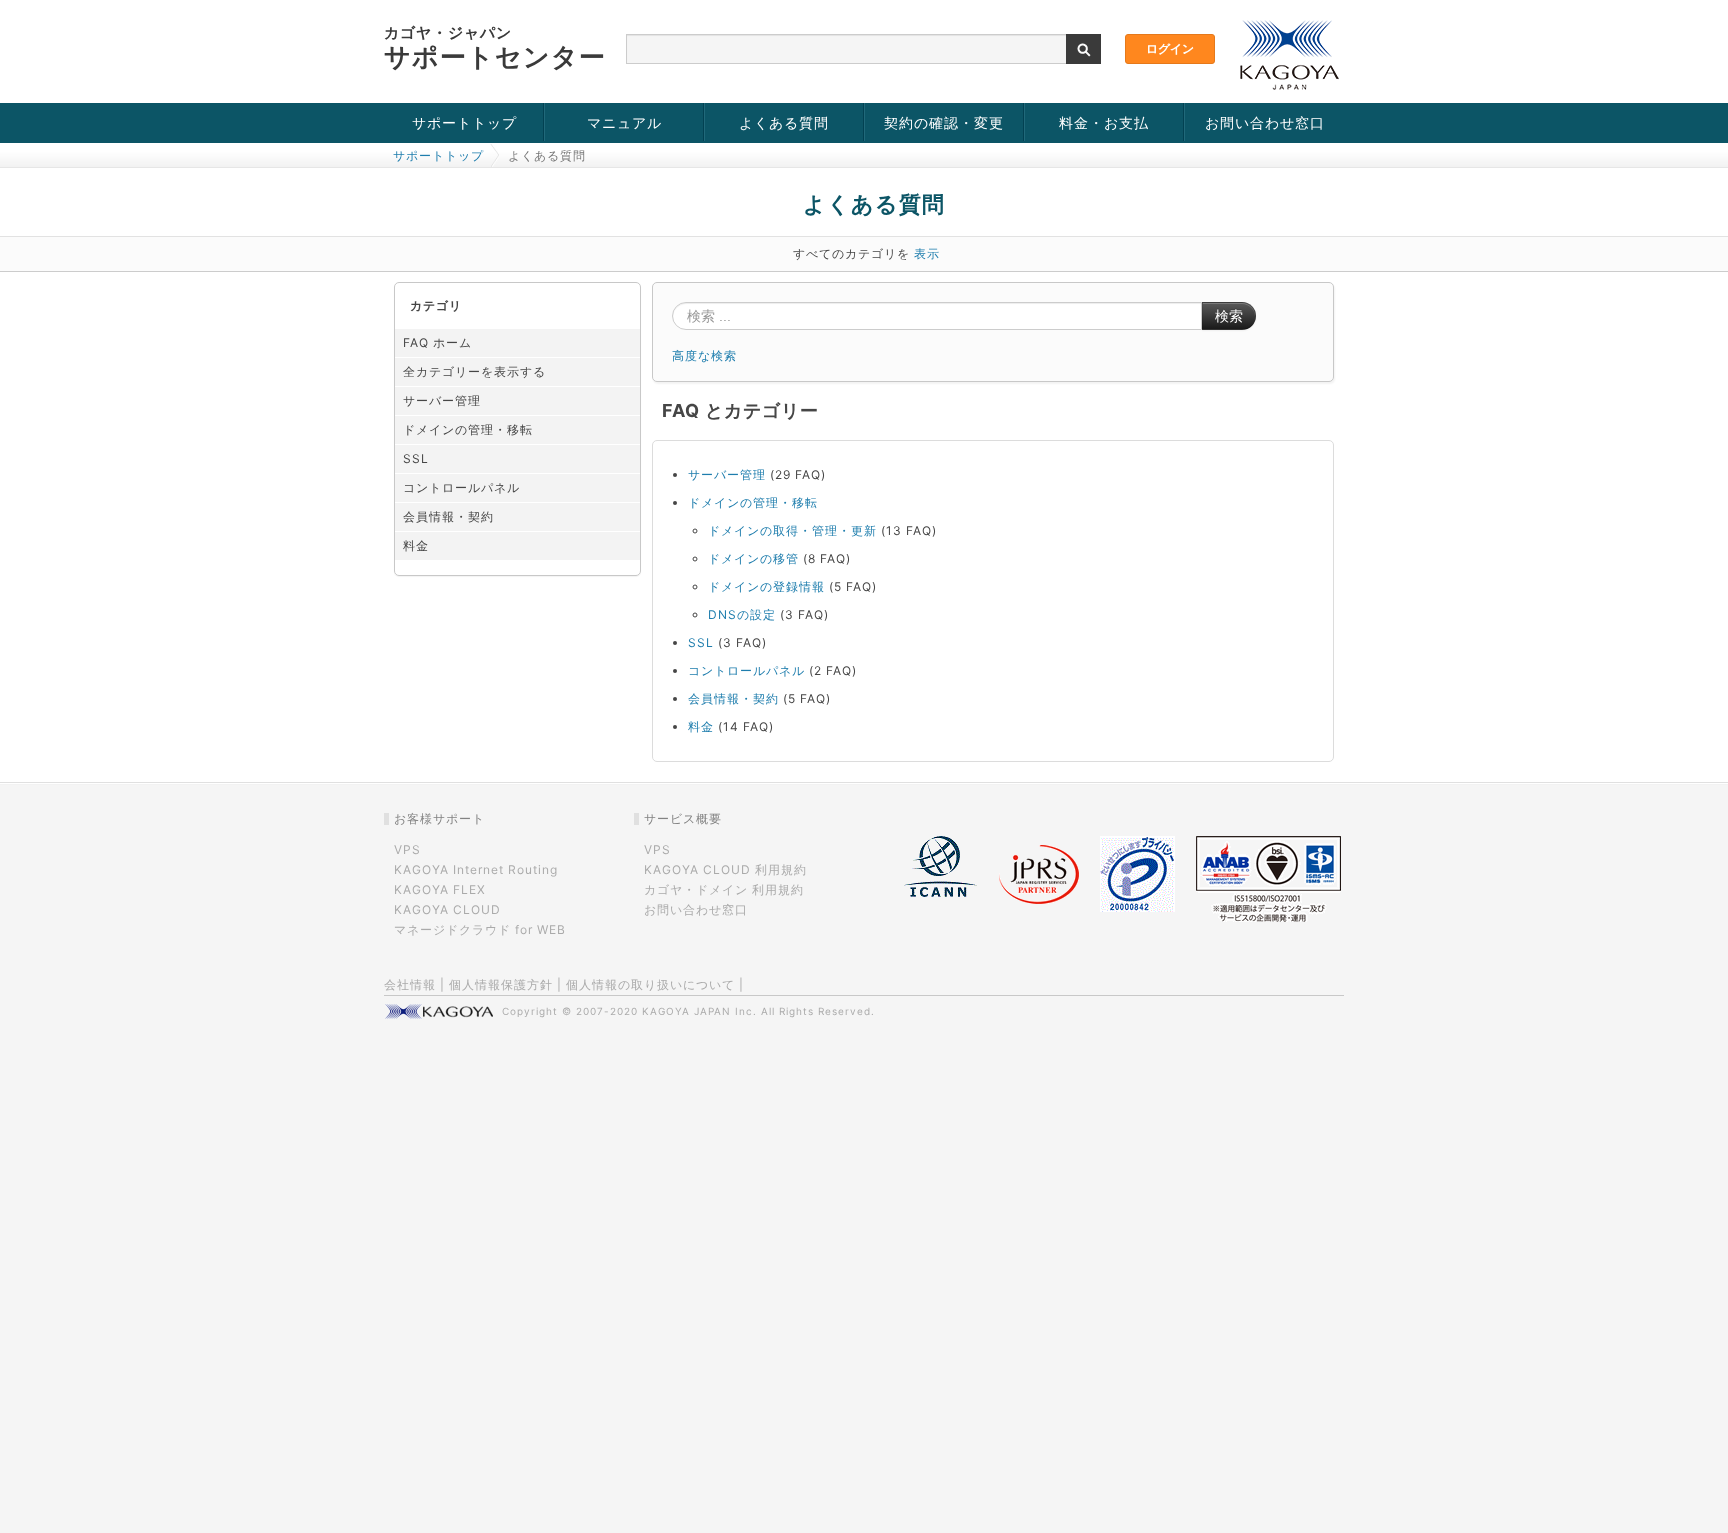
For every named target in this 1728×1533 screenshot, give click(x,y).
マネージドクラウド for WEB (480, 929)
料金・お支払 (1104, 122)
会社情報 (410, 984)
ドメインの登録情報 (766, 586)
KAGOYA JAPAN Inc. (699, 1011)
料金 (416, 545)
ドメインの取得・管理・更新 (792, 530)
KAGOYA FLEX (440, 889)
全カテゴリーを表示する (474, 371)
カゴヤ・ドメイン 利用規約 (724, 889)
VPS (407, 849)
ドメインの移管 (753, 558)
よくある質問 (784, 122)
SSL (416, 458)
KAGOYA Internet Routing (476, 869)
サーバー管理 (442, 400)
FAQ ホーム (437, 342)
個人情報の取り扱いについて (650, 984)
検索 (1229, 316)
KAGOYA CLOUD (447, 909)
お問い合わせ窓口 (1265, 122)
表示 (927, 253)
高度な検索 (704, 355)
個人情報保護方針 (501, 984)
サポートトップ (464, 122)
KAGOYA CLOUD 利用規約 (725, 869)
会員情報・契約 (448, 516)
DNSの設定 (742, 614)
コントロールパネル (461, 487)
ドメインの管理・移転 (468, 429)
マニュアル (624, 122)
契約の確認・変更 (944, 122)
